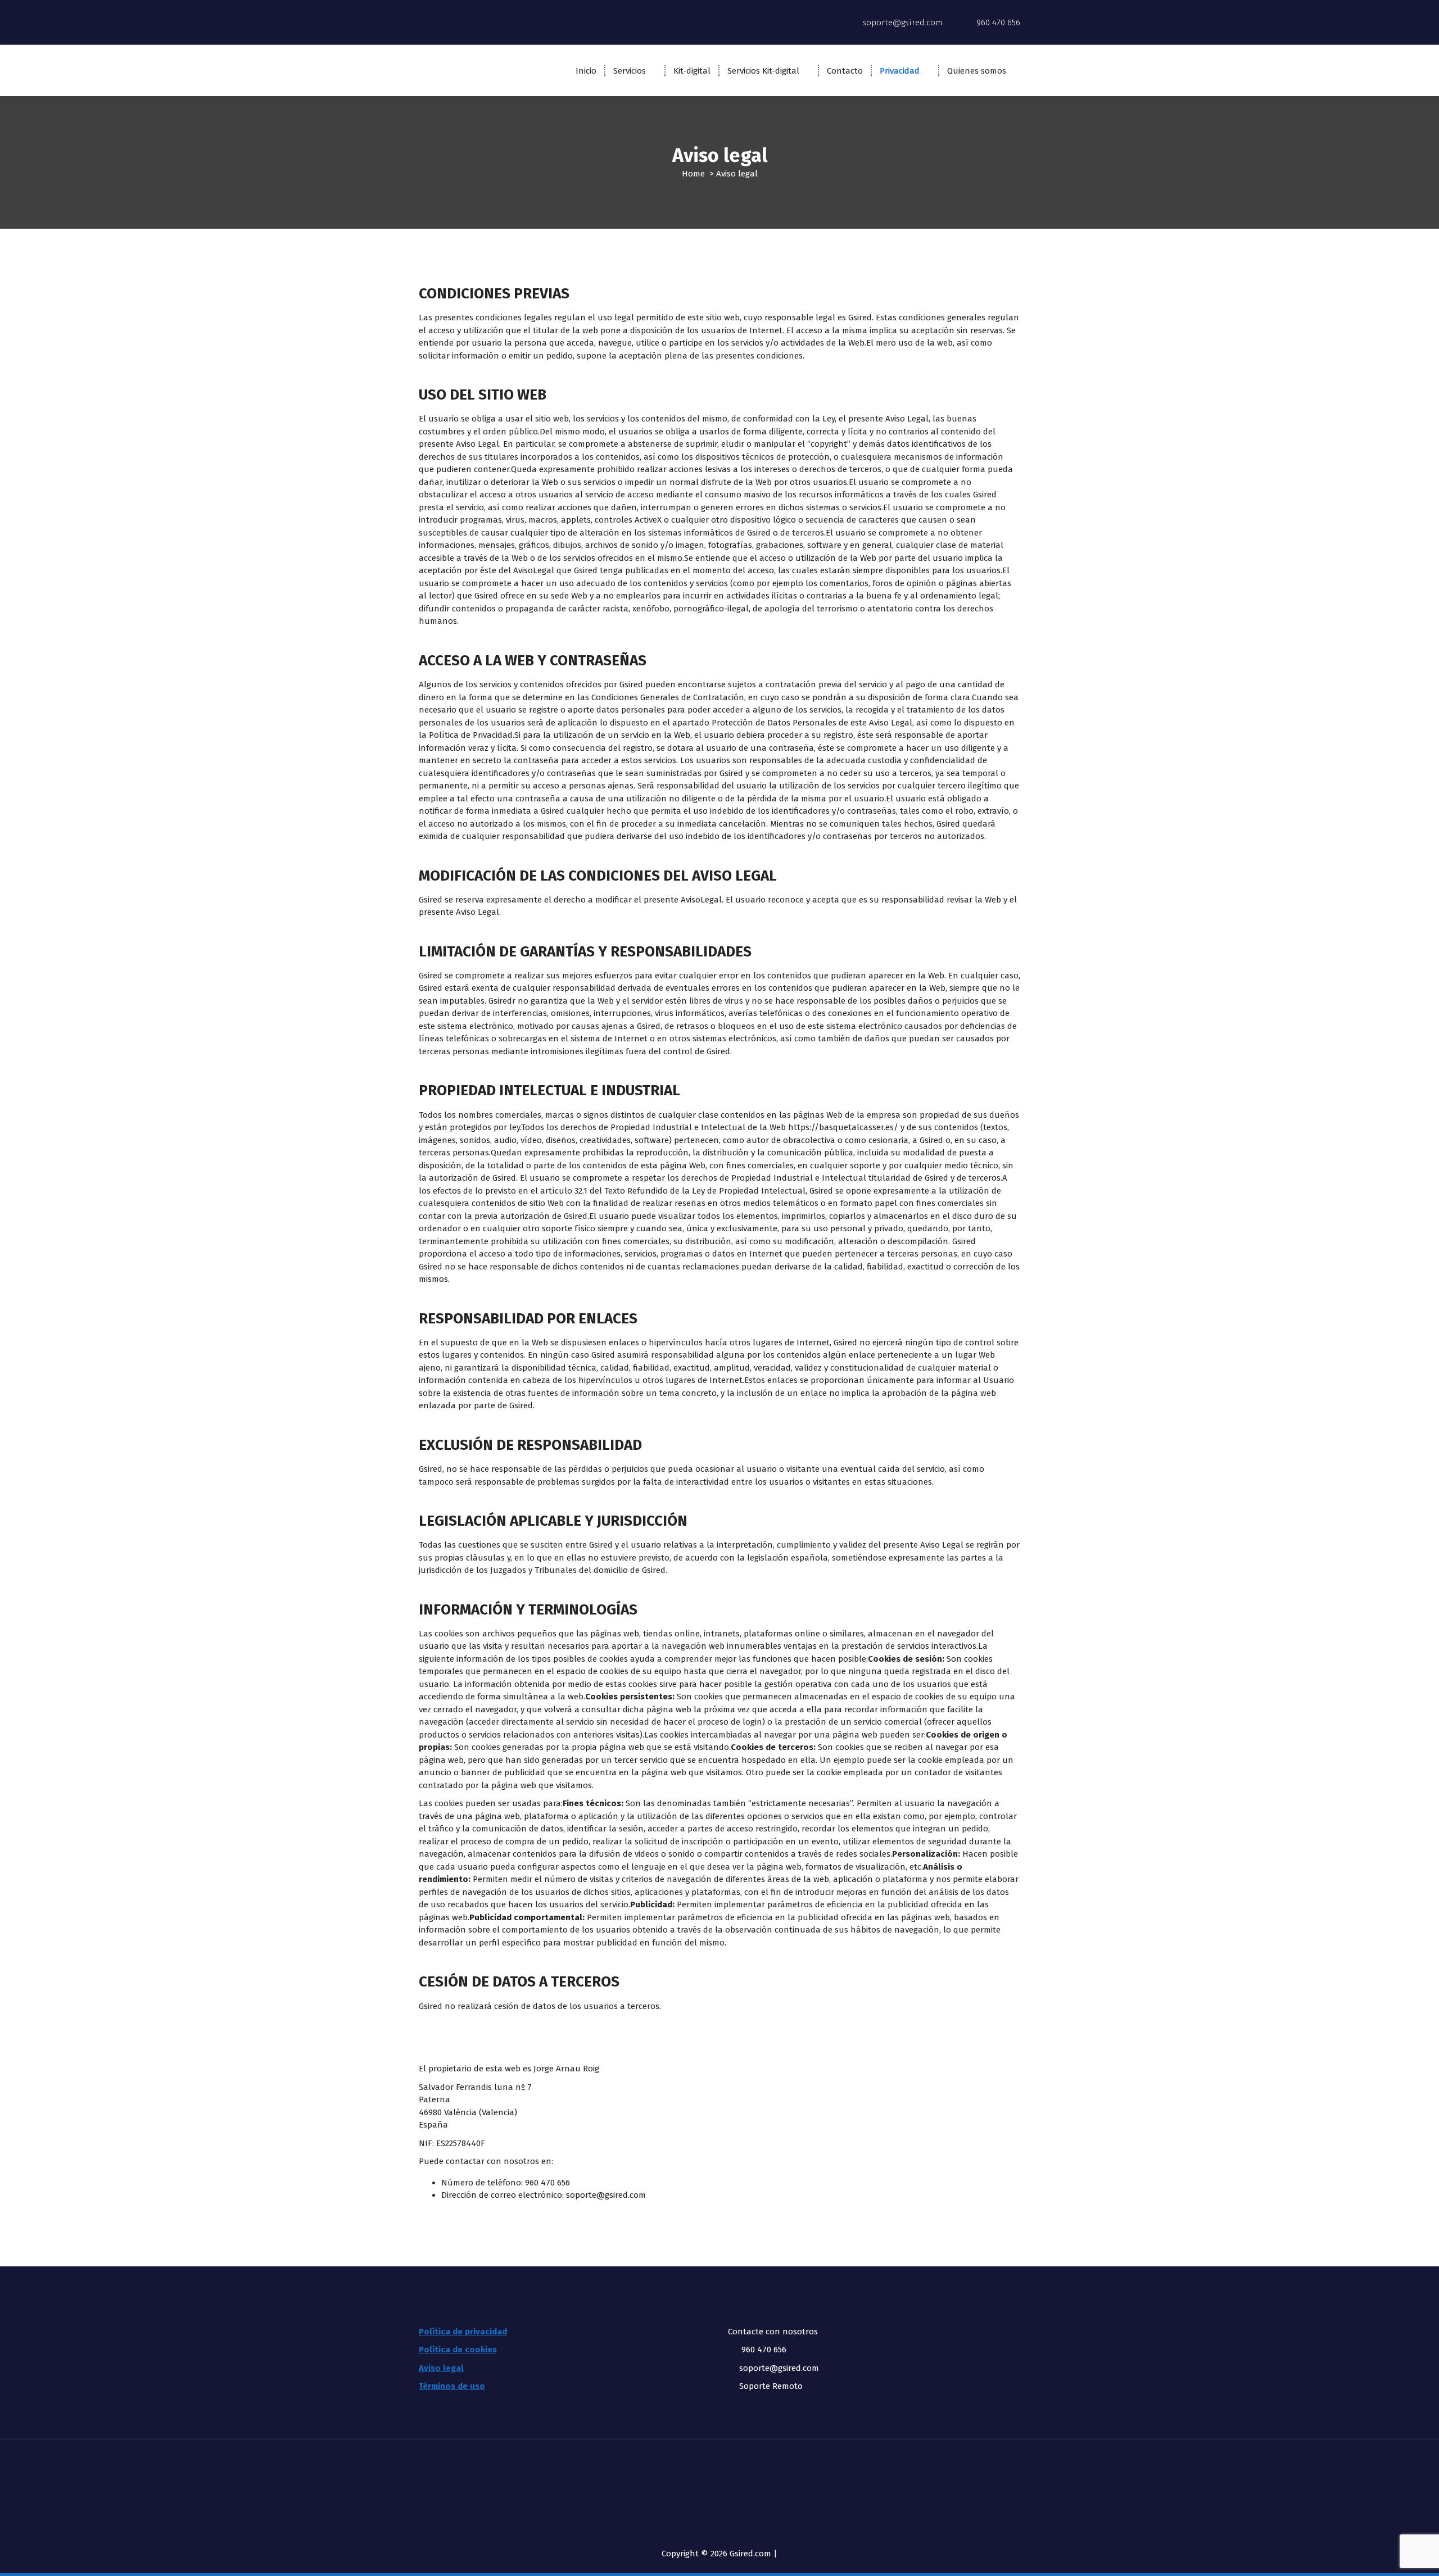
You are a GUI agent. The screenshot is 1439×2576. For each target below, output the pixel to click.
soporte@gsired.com (606, 2195)
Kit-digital (692, 71)
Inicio (586, 71)
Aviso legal (441, 2368)
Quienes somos (977, 71)
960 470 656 (763, 2350)
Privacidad (900, 71)
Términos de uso (452, 2386)
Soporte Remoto (771, 2386)
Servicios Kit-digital (763, 71)
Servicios (630, 71)
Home (693, 174)
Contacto (845, 71)
